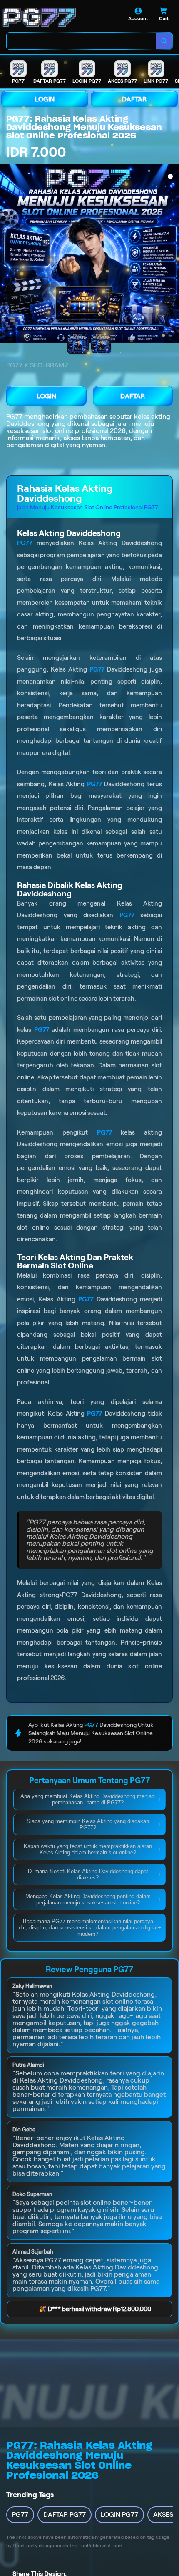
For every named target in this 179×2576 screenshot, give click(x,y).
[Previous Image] (7, 255)
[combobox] (81, 41)
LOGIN (45, 99)
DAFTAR (134, 99)
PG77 (14, 416)
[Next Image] (172, 255)
